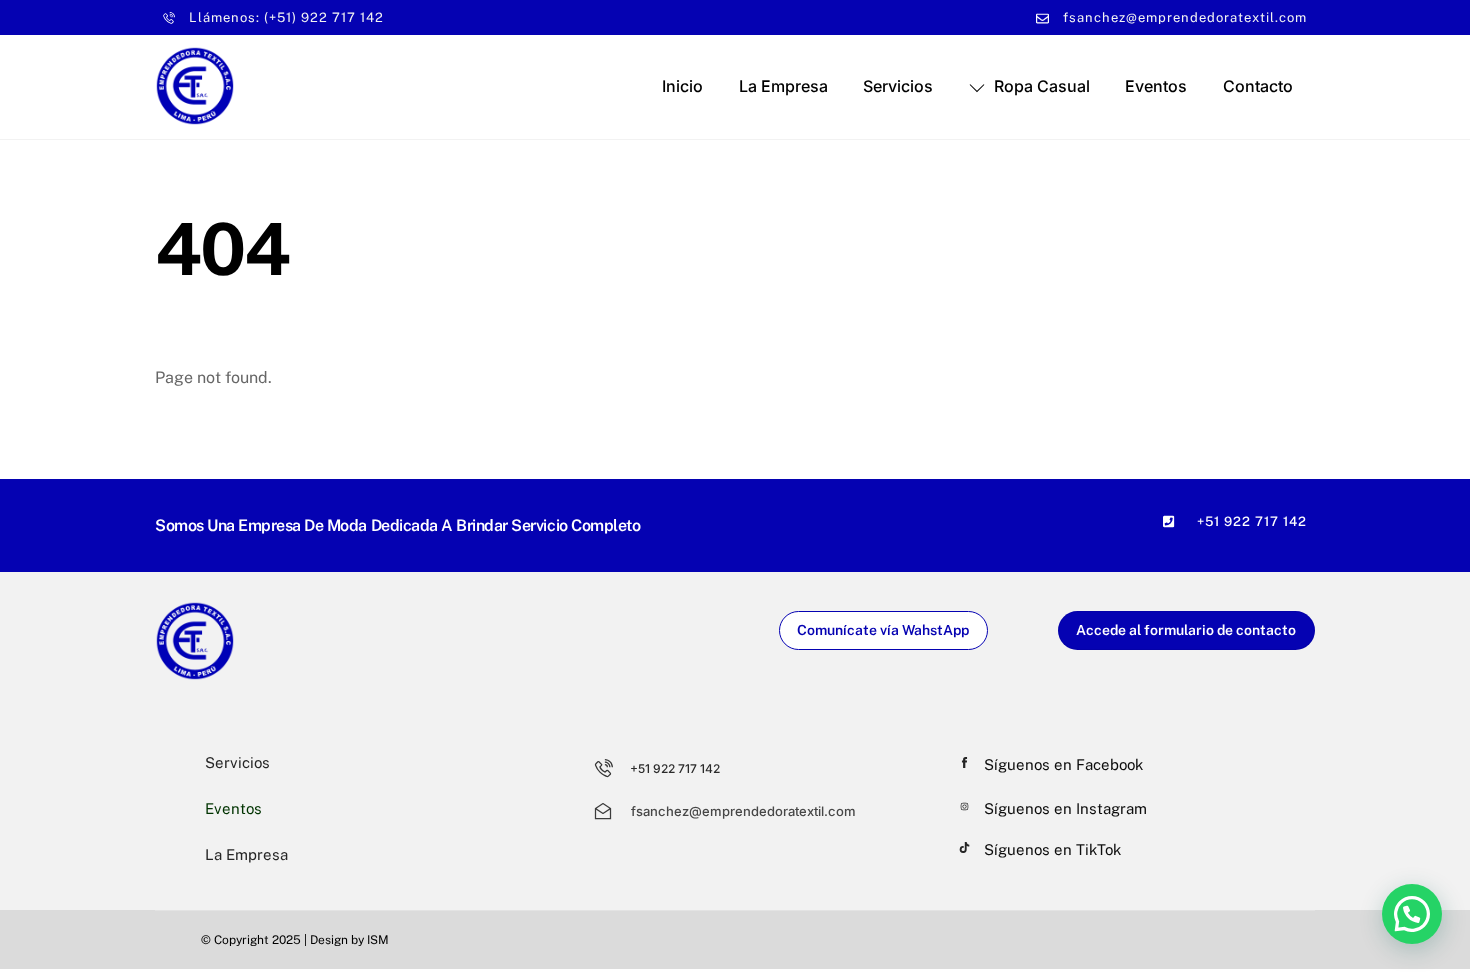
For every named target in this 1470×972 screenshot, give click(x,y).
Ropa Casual (1040, 86)
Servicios (898, 86)
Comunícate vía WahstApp (883, 630)
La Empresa (783, 86)
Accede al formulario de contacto (1186, 630)
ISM (378, 940)
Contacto (1258, 86)
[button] (1412, 914)
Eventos (1156, 86)
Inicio (682, 86)
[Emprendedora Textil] (195, 116)
